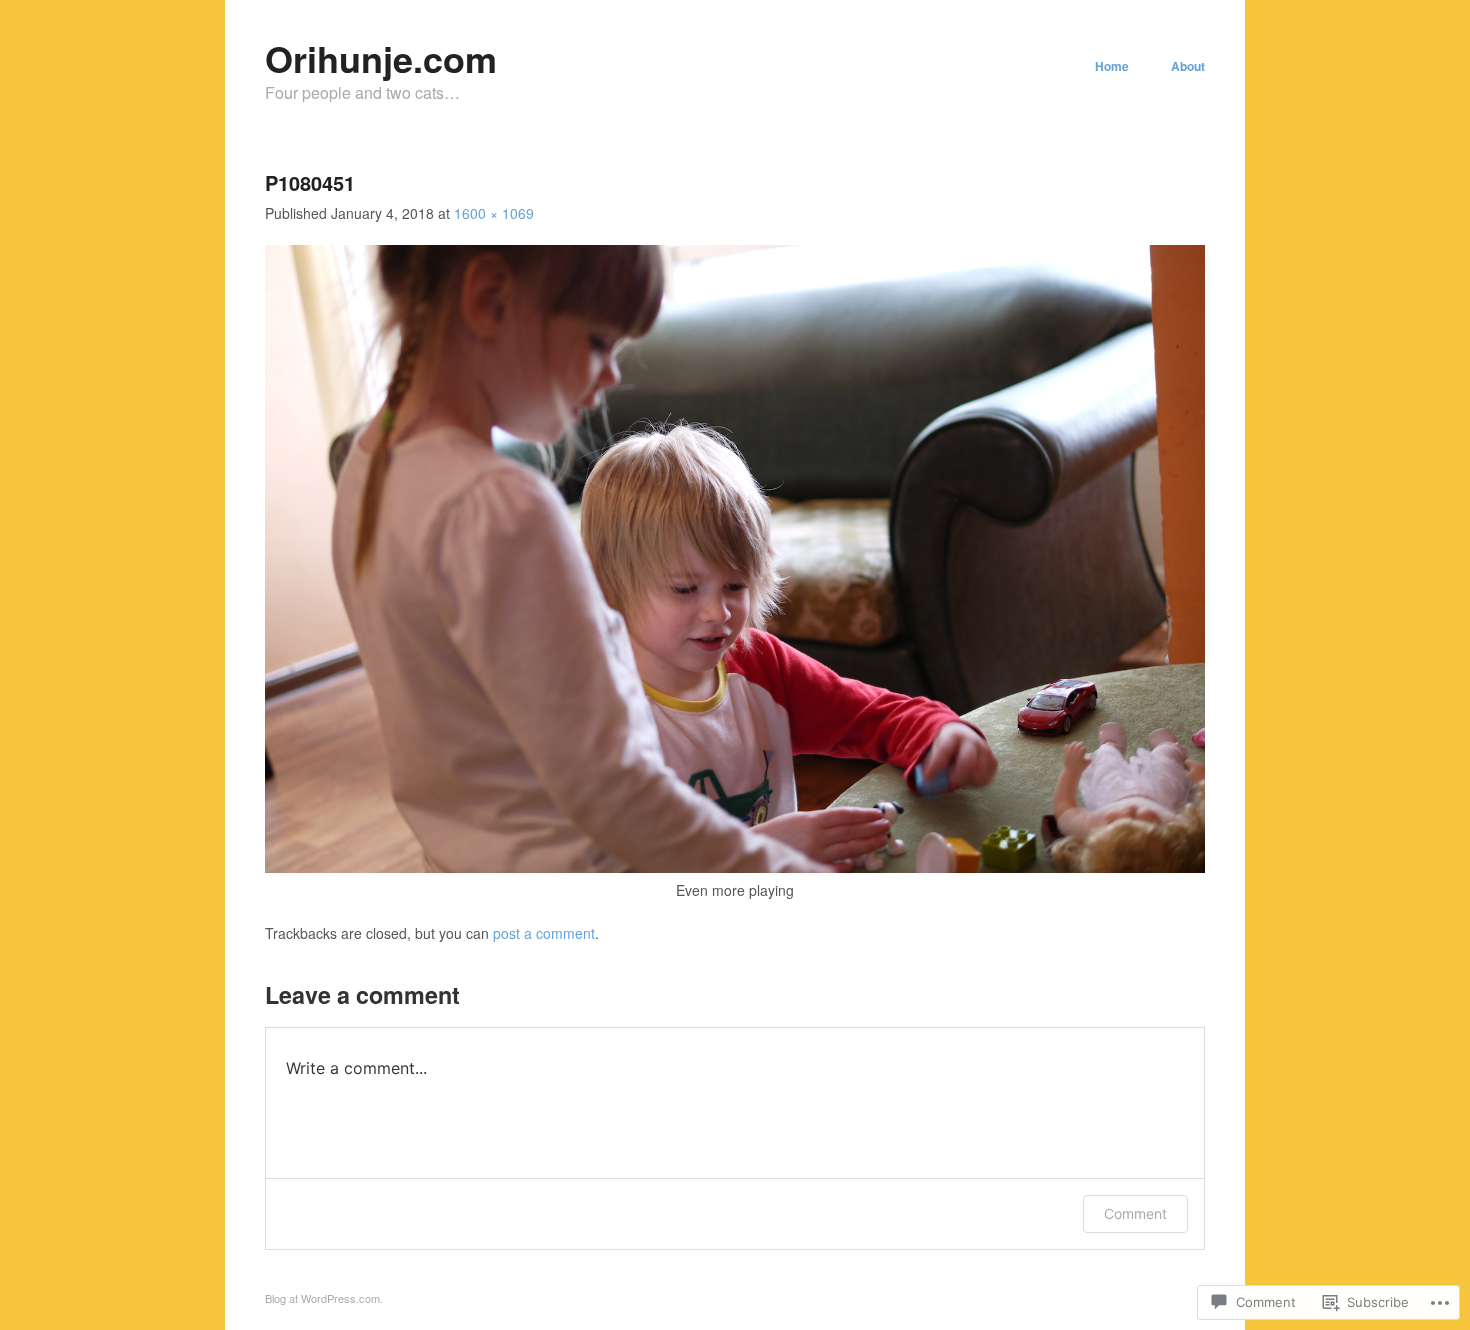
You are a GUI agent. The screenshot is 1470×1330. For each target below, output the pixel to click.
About (1188, 66)
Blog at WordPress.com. (324, 1298)
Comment (1135, 1213)
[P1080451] (735, 867)
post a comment (544, 933)
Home (1112, 66)
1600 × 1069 (494, 213)
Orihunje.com (381, 58)
